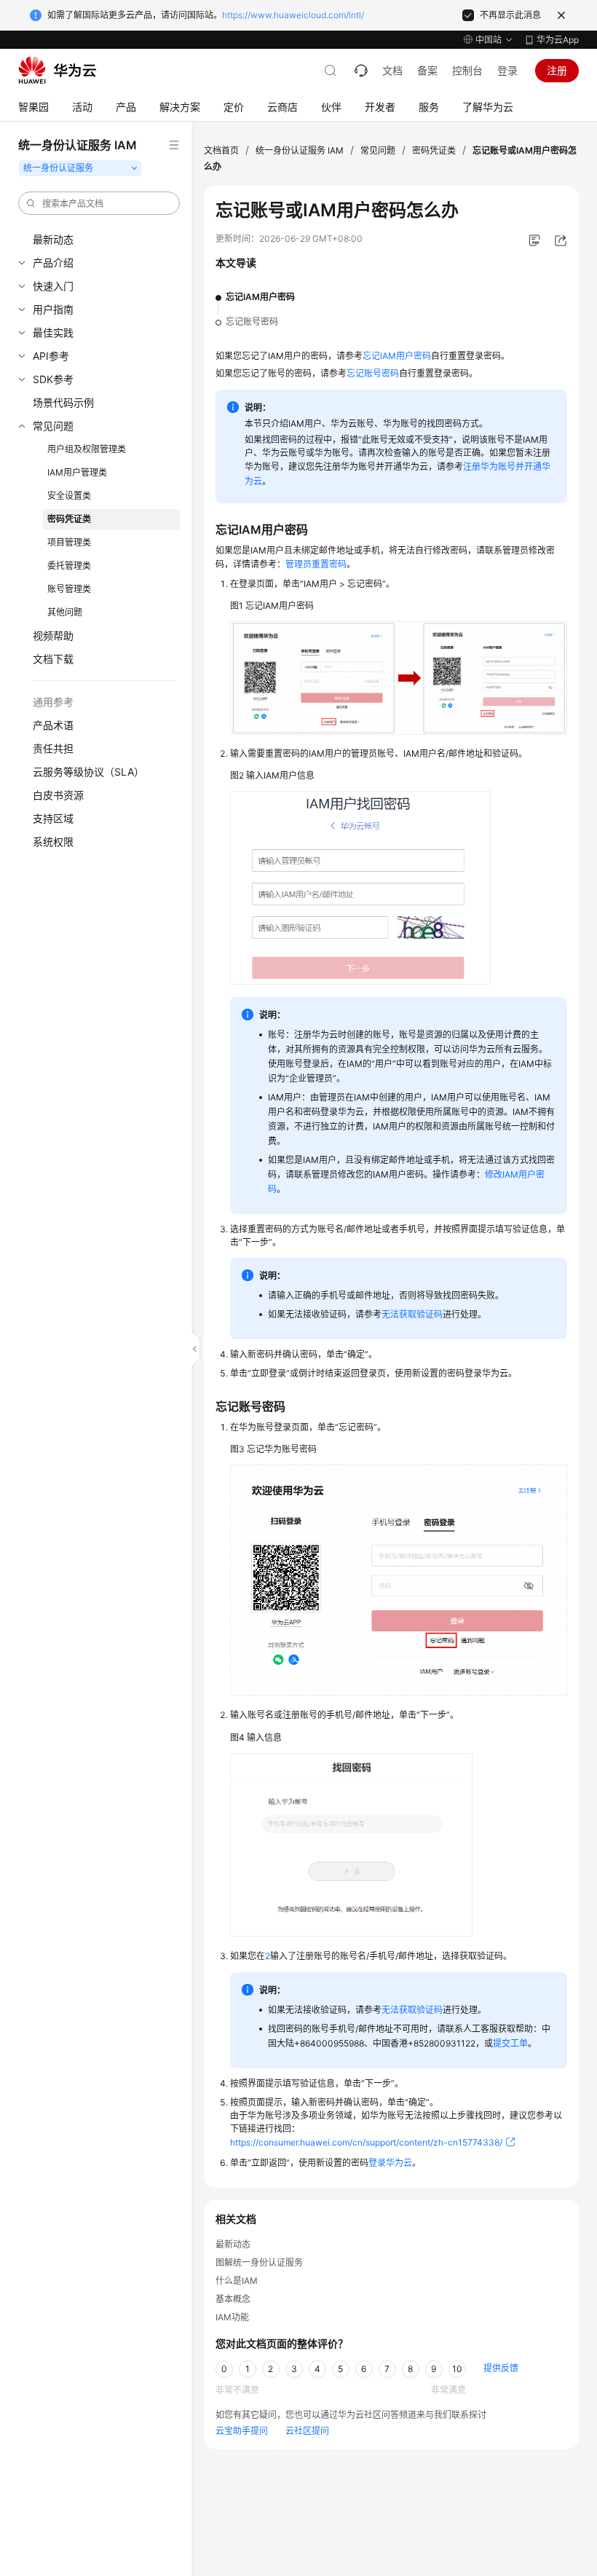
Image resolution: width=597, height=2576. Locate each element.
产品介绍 (53, 263)
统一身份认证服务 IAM (300, 150)
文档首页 (221, 150)
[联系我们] (361, 71)
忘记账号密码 (252, 322)
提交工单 (510, 2043)
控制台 (467, 70)
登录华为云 (390, 2163)
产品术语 (53, 725)
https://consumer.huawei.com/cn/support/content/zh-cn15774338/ (366, 2142)
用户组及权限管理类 (87, 449)
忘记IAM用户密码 (260, 297)
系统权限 (53, 842)
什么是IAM (237, 2281)
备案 (427, 70)
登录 (507, 70)
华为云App (558, 40)
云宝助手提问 (242, 2431)
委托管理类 (69, 566)
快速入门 (53, 286)
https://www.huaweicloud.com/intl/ (293, 15)
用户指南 (53, 309)
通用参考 (53, 702)
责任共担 (53, 748)
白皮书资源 (58, 795)
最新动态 (53, 239)
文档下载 (53, 659)
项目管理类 (69, 542)
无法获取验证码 (412, 1314)
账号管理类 (69, 589)
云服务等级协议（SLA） (88, 772)
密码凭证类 (69, 519)
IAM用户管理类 (77, 472)
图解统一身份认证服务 (259, 2262)
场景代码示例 (63, 402)
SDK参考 (53, 379)
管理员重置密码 (316, 564)
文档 (392, 70)
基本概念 (233, 2299)
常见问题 (53, 426)
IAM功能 (232, 2317)
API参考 (51, 356)
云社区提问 (307, 2431)
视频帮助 (53, 635)
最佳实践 (53, 332)
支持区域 (53, 818)
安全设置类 (69, 496)
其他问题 (65, 612)
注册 (557, 70)
